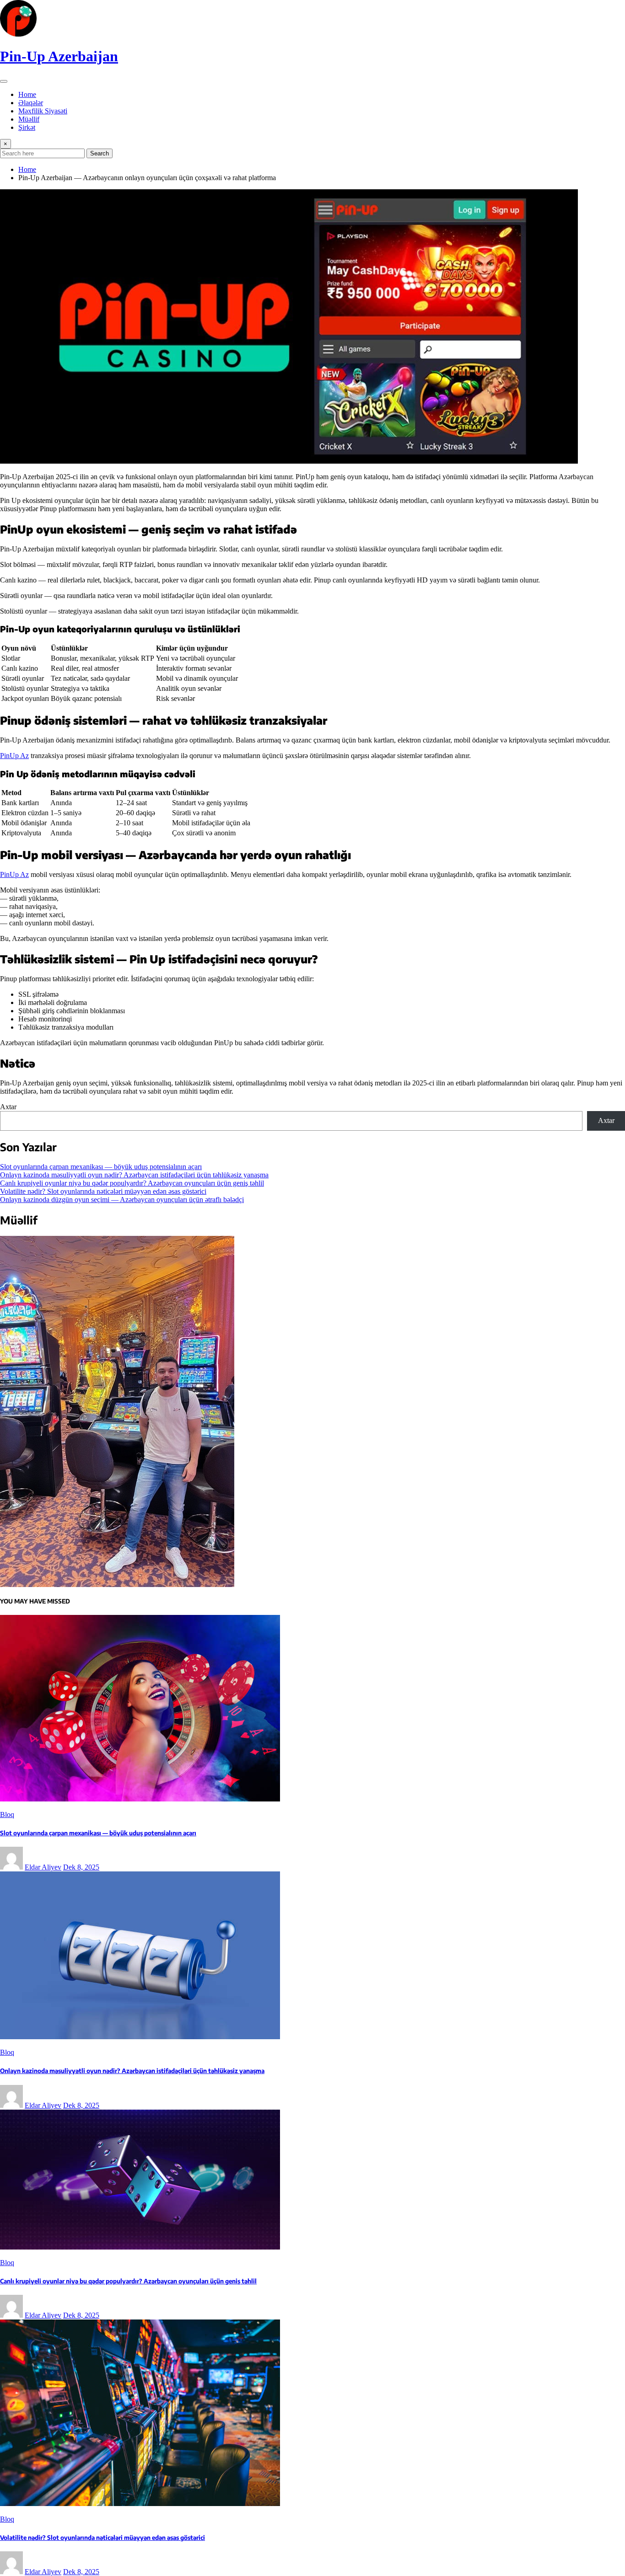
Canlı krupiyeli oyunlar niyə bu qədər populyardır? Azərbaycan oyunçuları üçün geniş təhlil (132, 1183)
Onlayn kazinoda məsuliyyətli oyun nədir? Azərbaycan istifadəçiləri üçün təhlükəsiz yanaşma (134, 1175)
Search (100, 153)
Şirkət (27, 127)
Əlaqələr (31, 103)
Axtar (8, 1107)
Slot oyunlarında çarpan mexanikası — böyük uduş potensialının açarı (101, 1167)
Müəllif (29, 119)
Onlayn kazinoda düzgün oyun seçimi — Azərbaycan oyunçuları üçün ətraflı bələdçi (122, 1200)
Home (27, 94)
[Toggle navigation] (4, 81)
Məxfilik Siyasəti (43, 111)
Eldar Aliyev (43, 1867)
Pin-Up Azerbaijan (59, 56)
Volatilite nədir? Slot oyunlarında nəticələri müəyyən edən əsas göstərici (103, 1191)
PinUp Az (14, 756)
